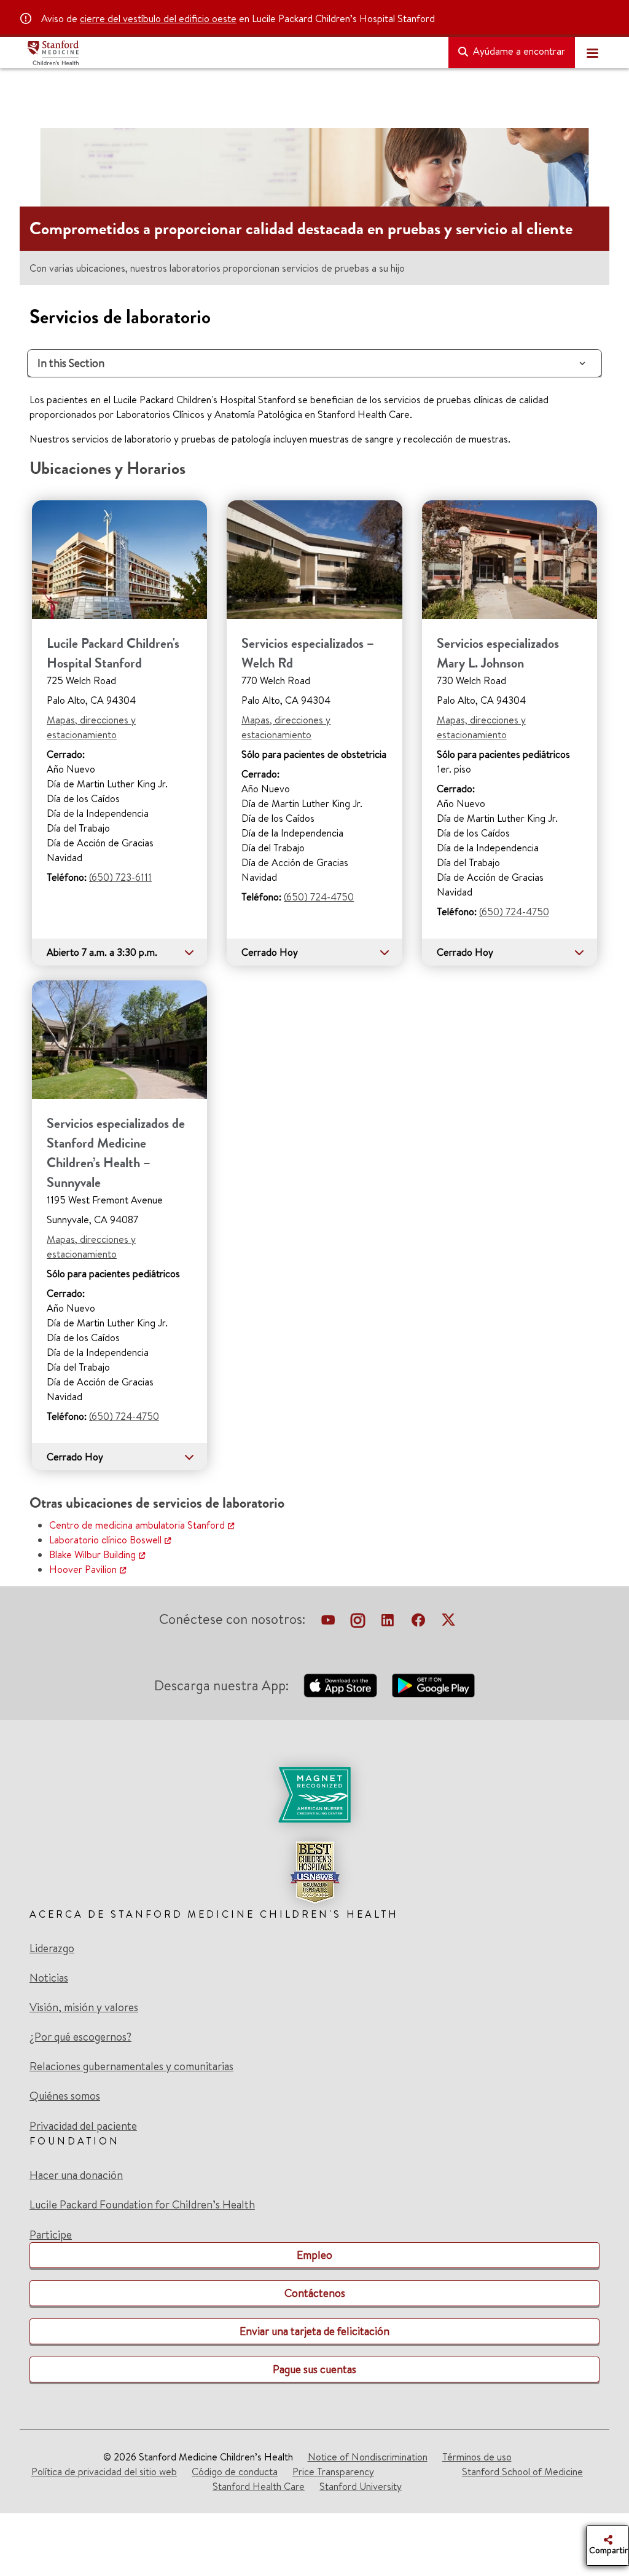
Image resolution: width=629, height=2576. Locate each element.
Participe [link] (51, 2235)
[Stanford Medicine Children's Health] (233, 53)
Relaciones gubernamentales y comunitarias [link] (131, 2066)
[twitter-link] (448, 1621)
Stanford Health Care (259, 2486)
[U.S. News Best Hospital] (314, 1872)
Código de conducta (235, 2472)
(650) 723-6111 (120, 877)
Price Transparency (333, 2472)
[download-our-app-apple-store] (340, 1685)
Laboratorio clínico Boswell (105, 1540)
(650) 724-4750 (319, 897)
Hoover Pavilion (83, 1569)
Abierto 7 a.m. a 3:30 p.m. (102, 952)
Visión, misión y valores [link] (84, 2007)
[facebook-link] (418, 1621)
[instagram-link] (358, 1621)
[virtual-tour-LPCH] (328, 1621)
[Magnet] (314, 1795)
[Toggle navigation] (592, 53)
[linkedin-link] (388, 1621)
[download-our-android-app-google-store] (433, 1685)
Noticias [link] (49, 1978)
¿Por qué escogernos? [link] (80, 2037)
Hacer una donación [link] (76, 2175)
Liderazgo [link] (52, 1948)
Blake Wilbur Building (92, 1554)
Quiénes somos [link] (65, 2096)
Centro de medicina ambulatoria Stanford (137, 1525)
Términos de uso (477, 2457)
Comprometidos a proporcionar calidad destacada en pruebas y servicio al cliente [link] (301, 229)
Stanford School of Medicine (522, 2472)
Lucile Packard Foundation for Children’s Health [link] (142, 2205)
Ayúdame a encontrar (518, 51)
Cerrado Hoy (270, 952)
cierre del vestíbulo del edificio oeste (158, 18)
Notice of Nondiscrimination (368, 2457)
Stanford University (361, 2486)
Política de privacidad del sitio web (104, 2472)
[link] (314, 1835)
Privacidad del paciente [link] (83, 2126)
